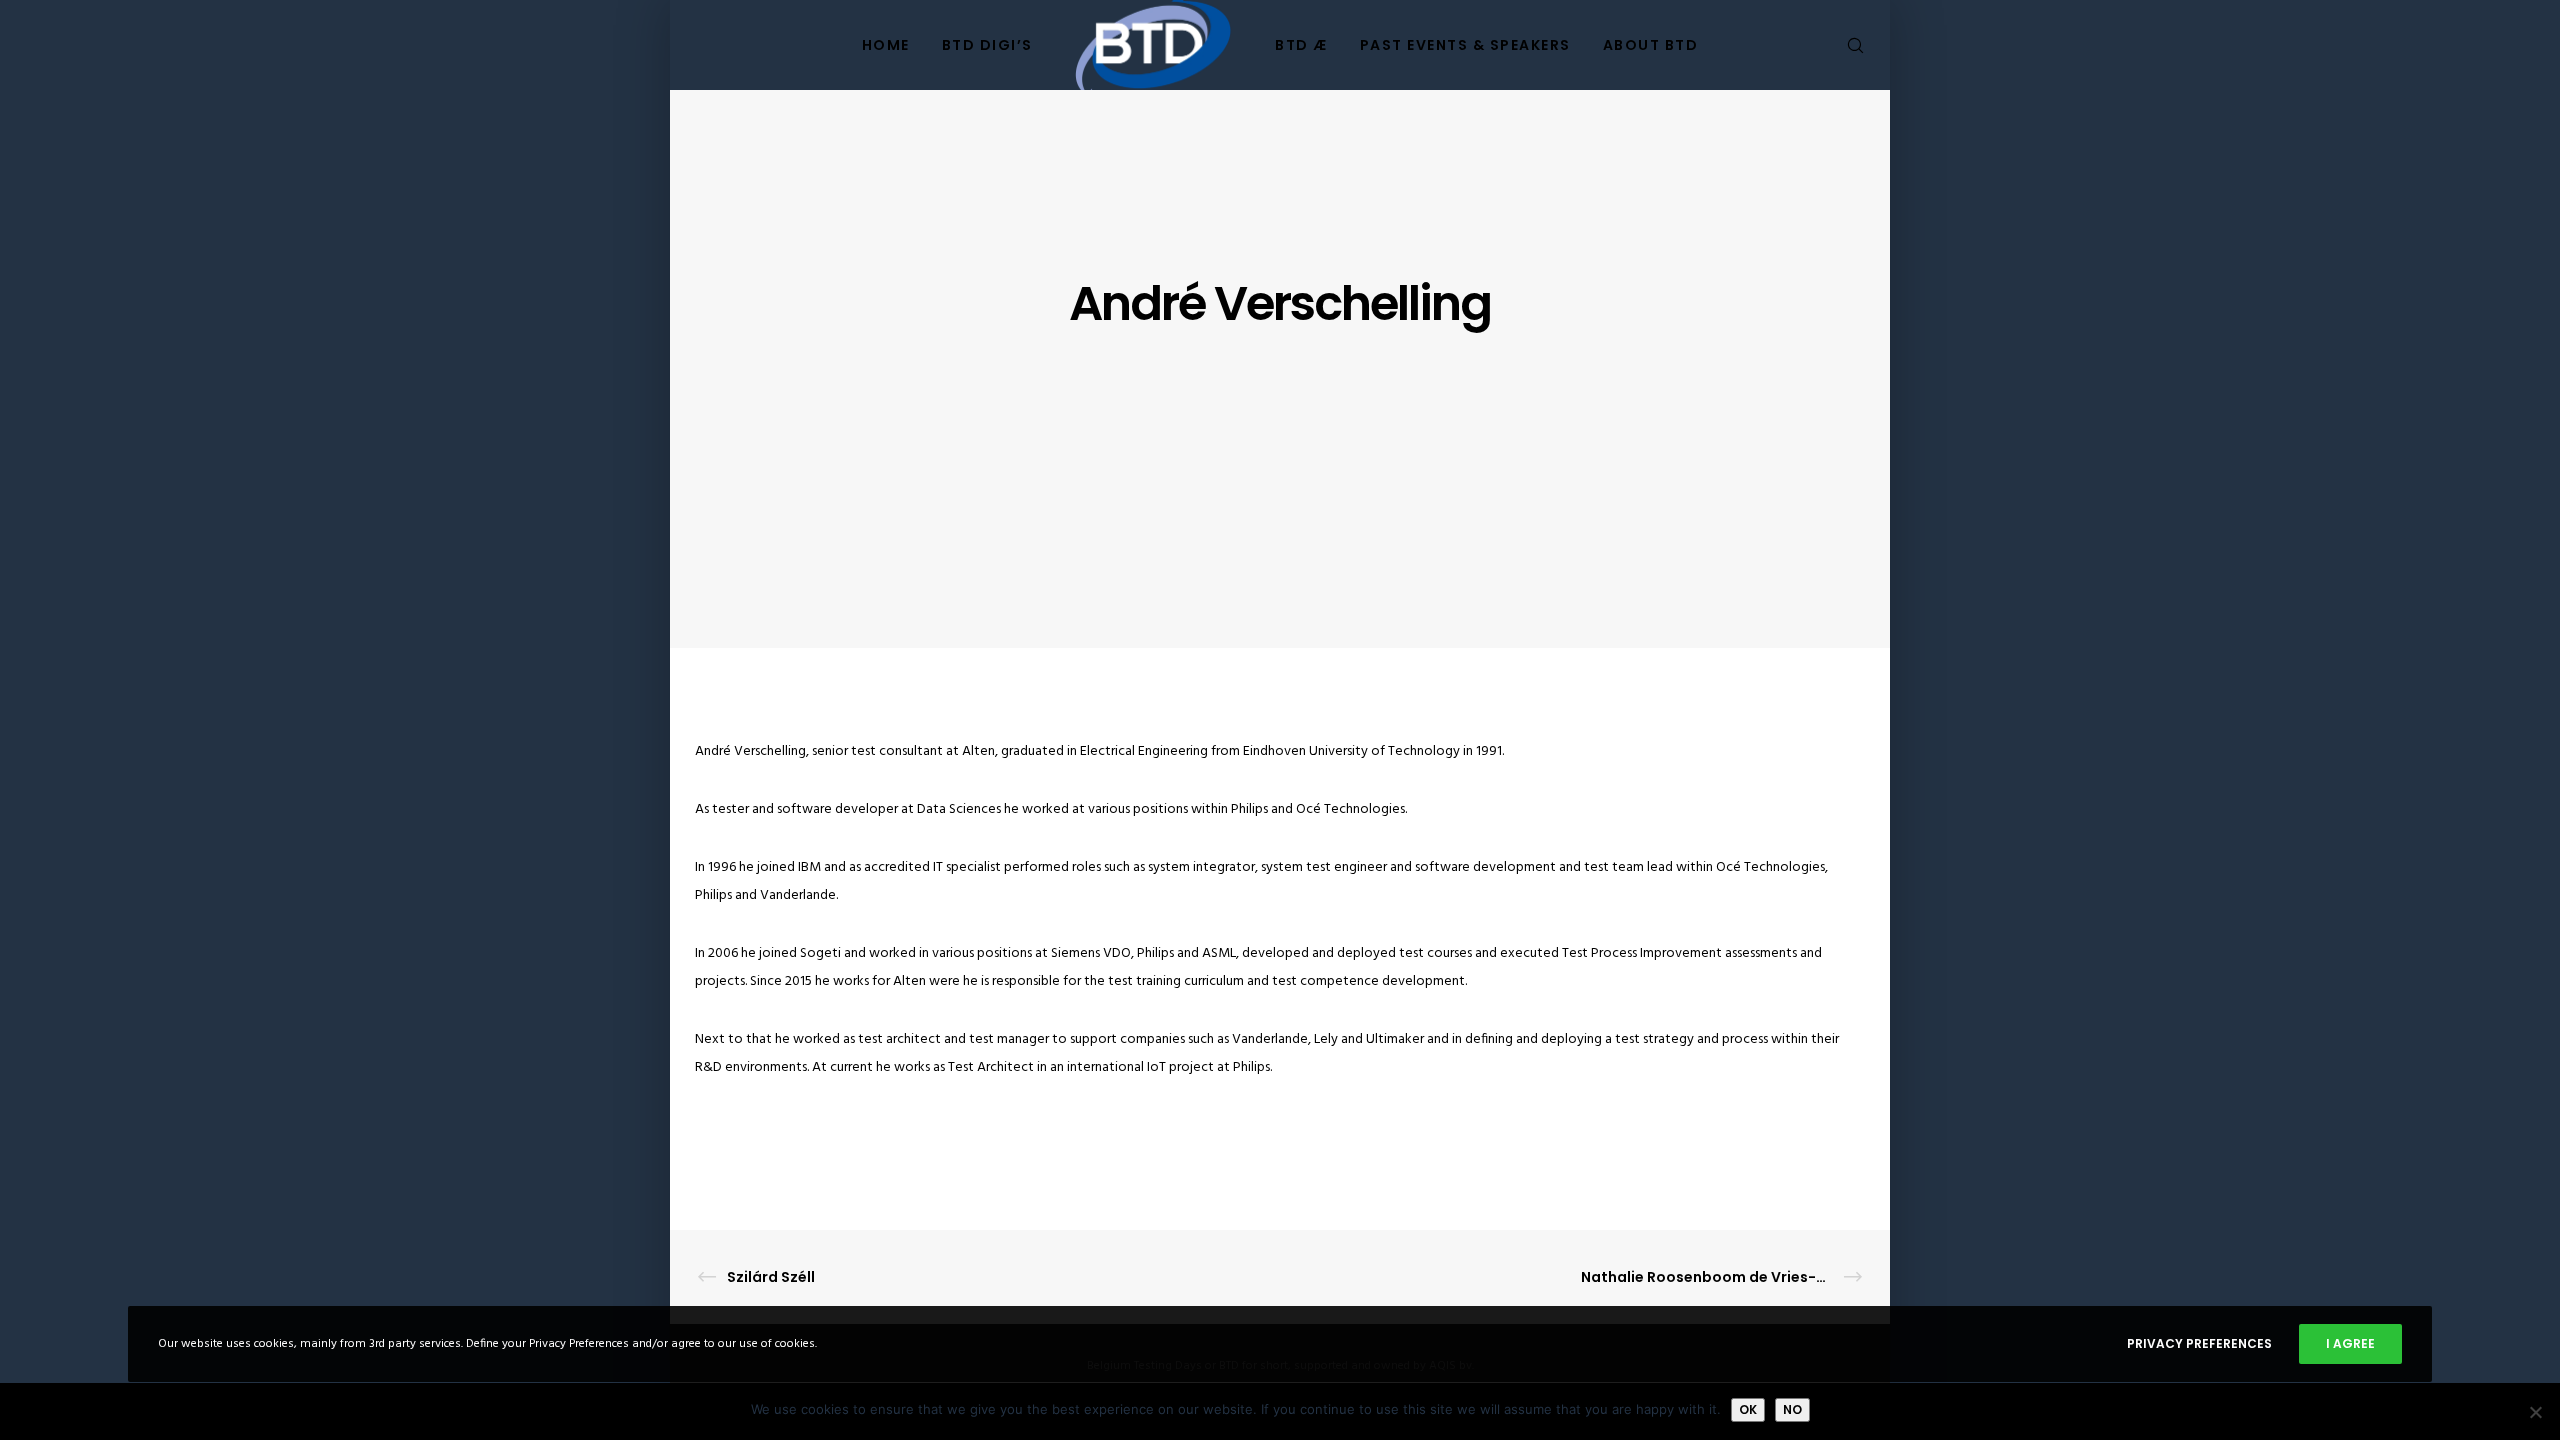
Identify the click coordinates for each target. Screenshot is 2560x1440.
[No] (2535, 1412)
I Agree (2350, 1343)
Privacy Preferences (2199, 1343)
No (1792, 1409)
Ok (1748, 1409)
